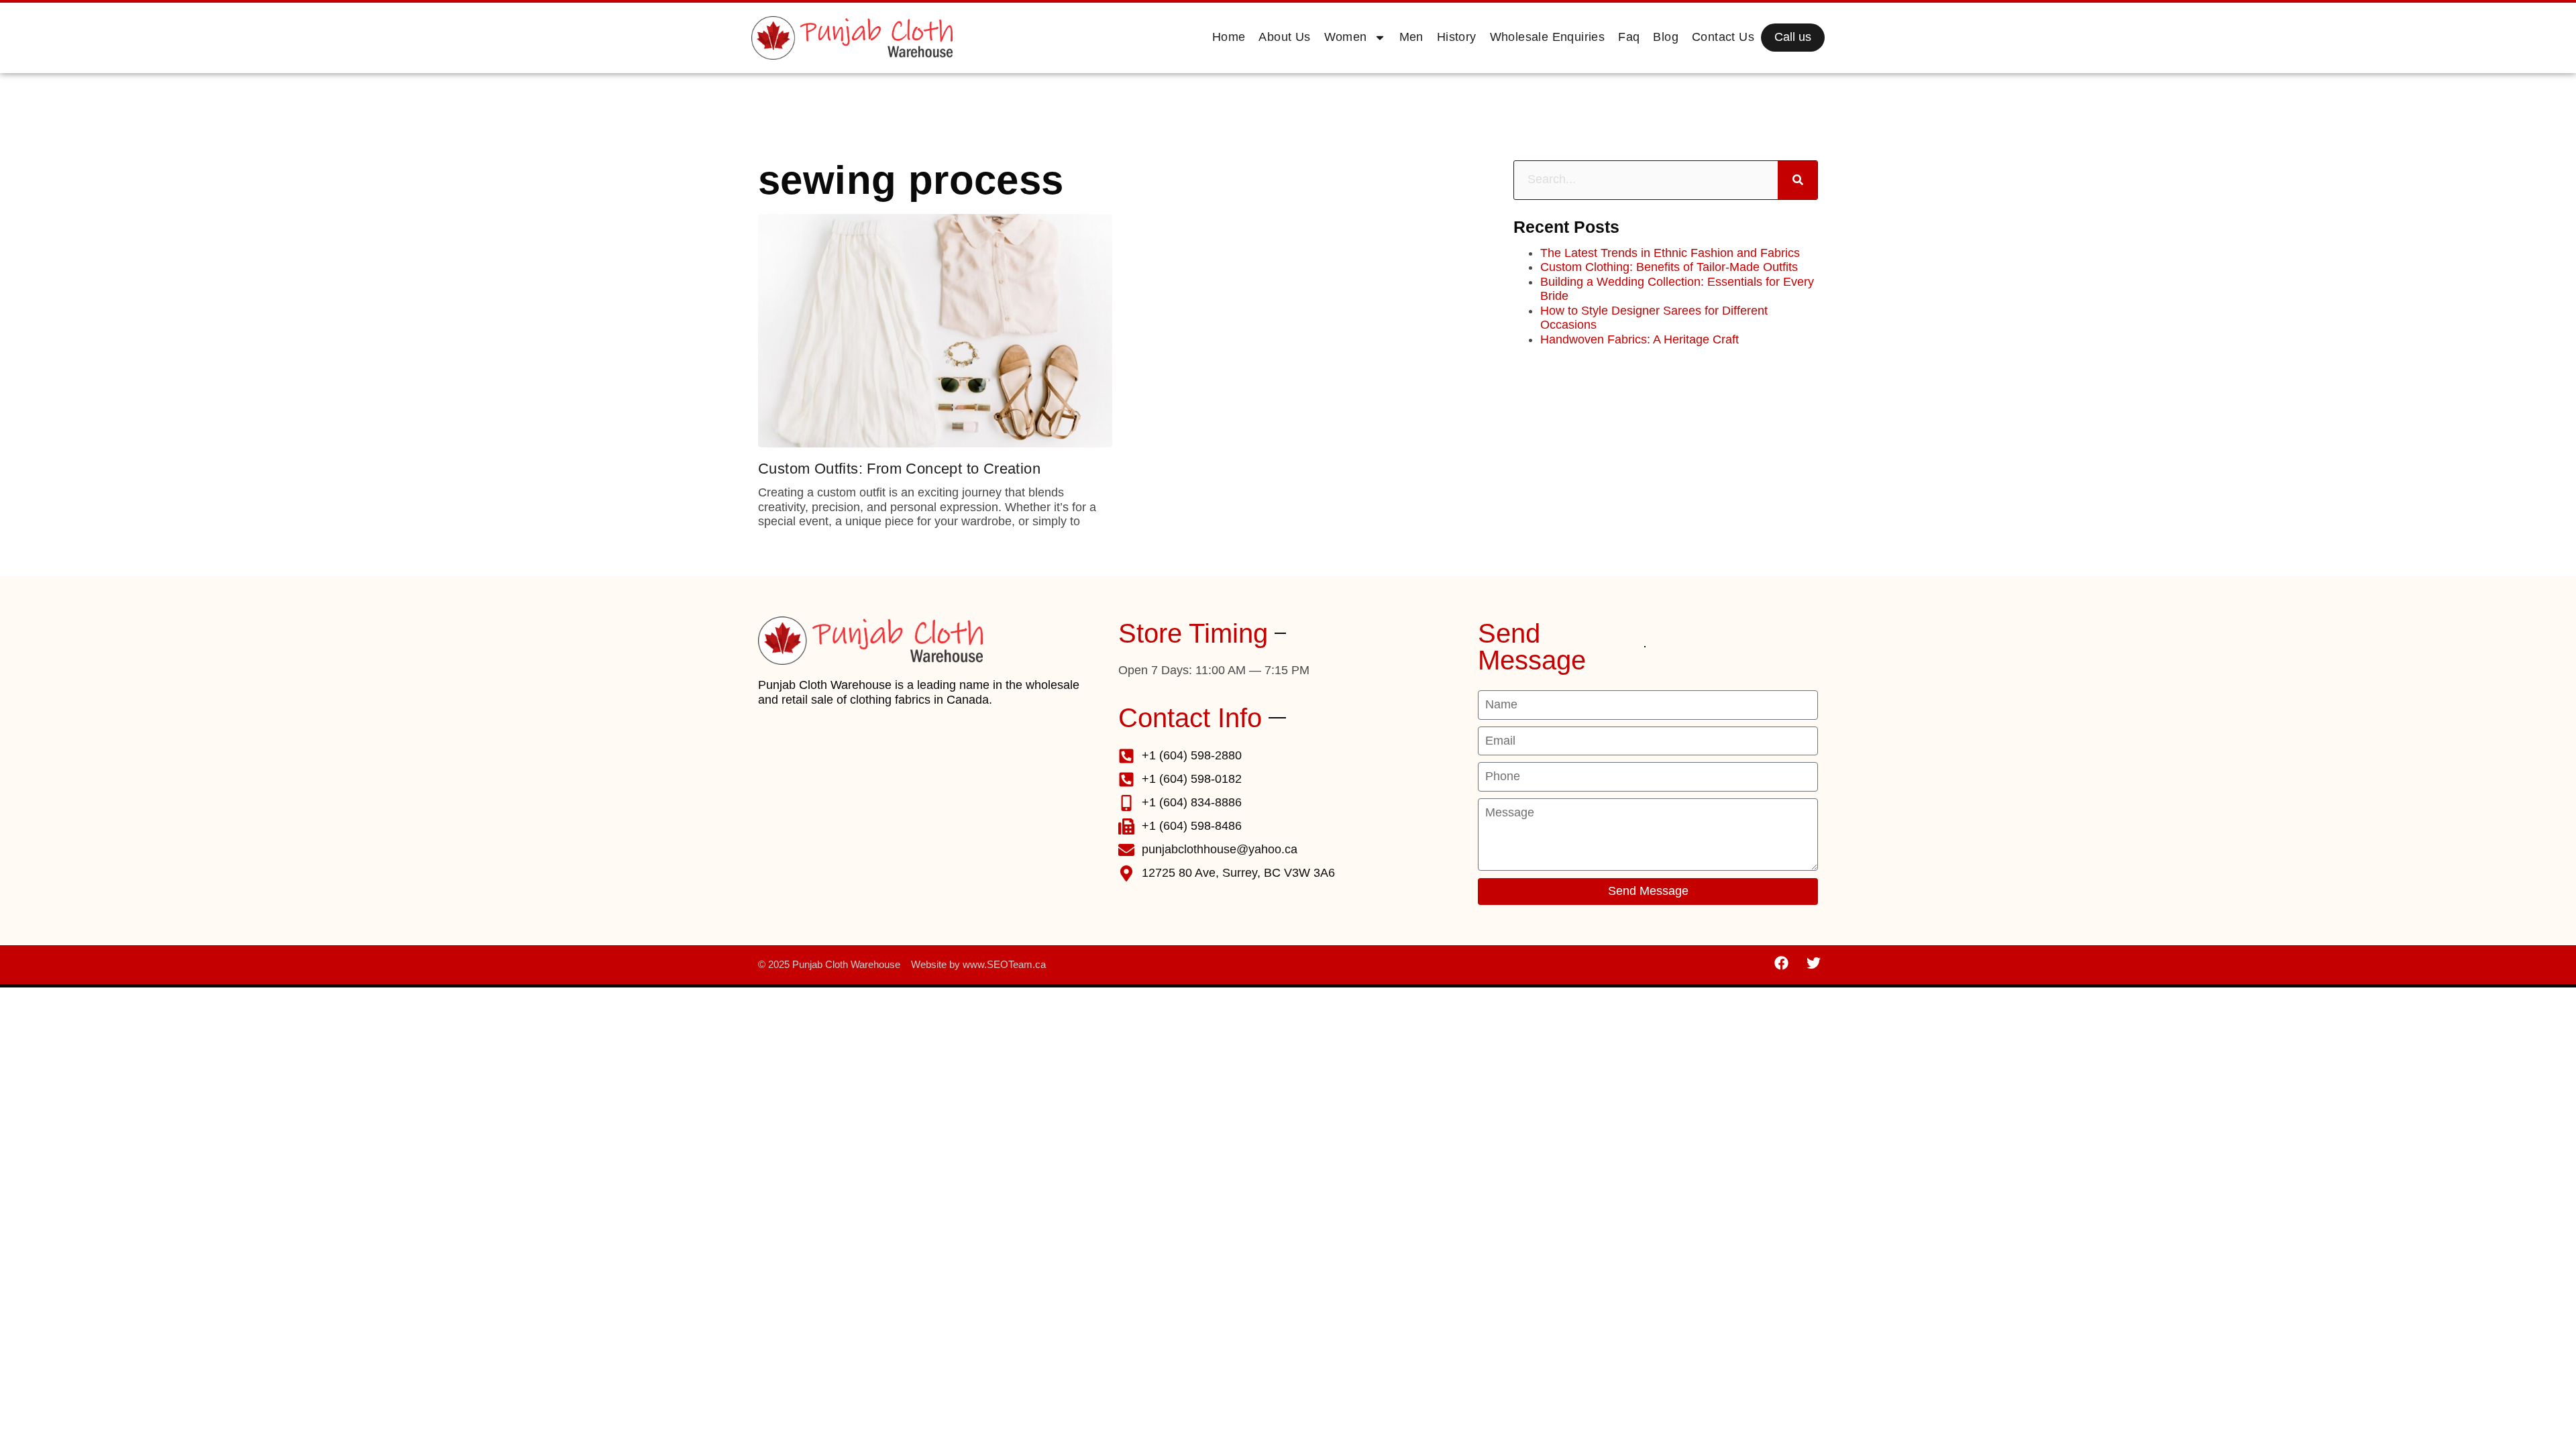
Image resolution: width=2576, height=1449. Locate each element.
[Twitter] (1813, 963)
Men (1411, 37)
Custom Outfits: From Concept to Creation (899, 469)
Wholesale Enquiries (1548, 37)
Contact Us (1723, 37)
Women (1346, 37)
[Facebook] (1782, 963)
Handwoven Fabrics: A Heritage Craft (1640, 339)
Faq (1629, 37)
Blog (1666, 37)
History (1457, 37)
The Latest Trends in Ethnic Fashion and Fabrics (1670, 253)
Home (1229, 37)
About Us (1284, 37)
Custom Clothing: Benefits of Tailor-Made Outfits (1669, 267)
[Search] (1797, 180)
